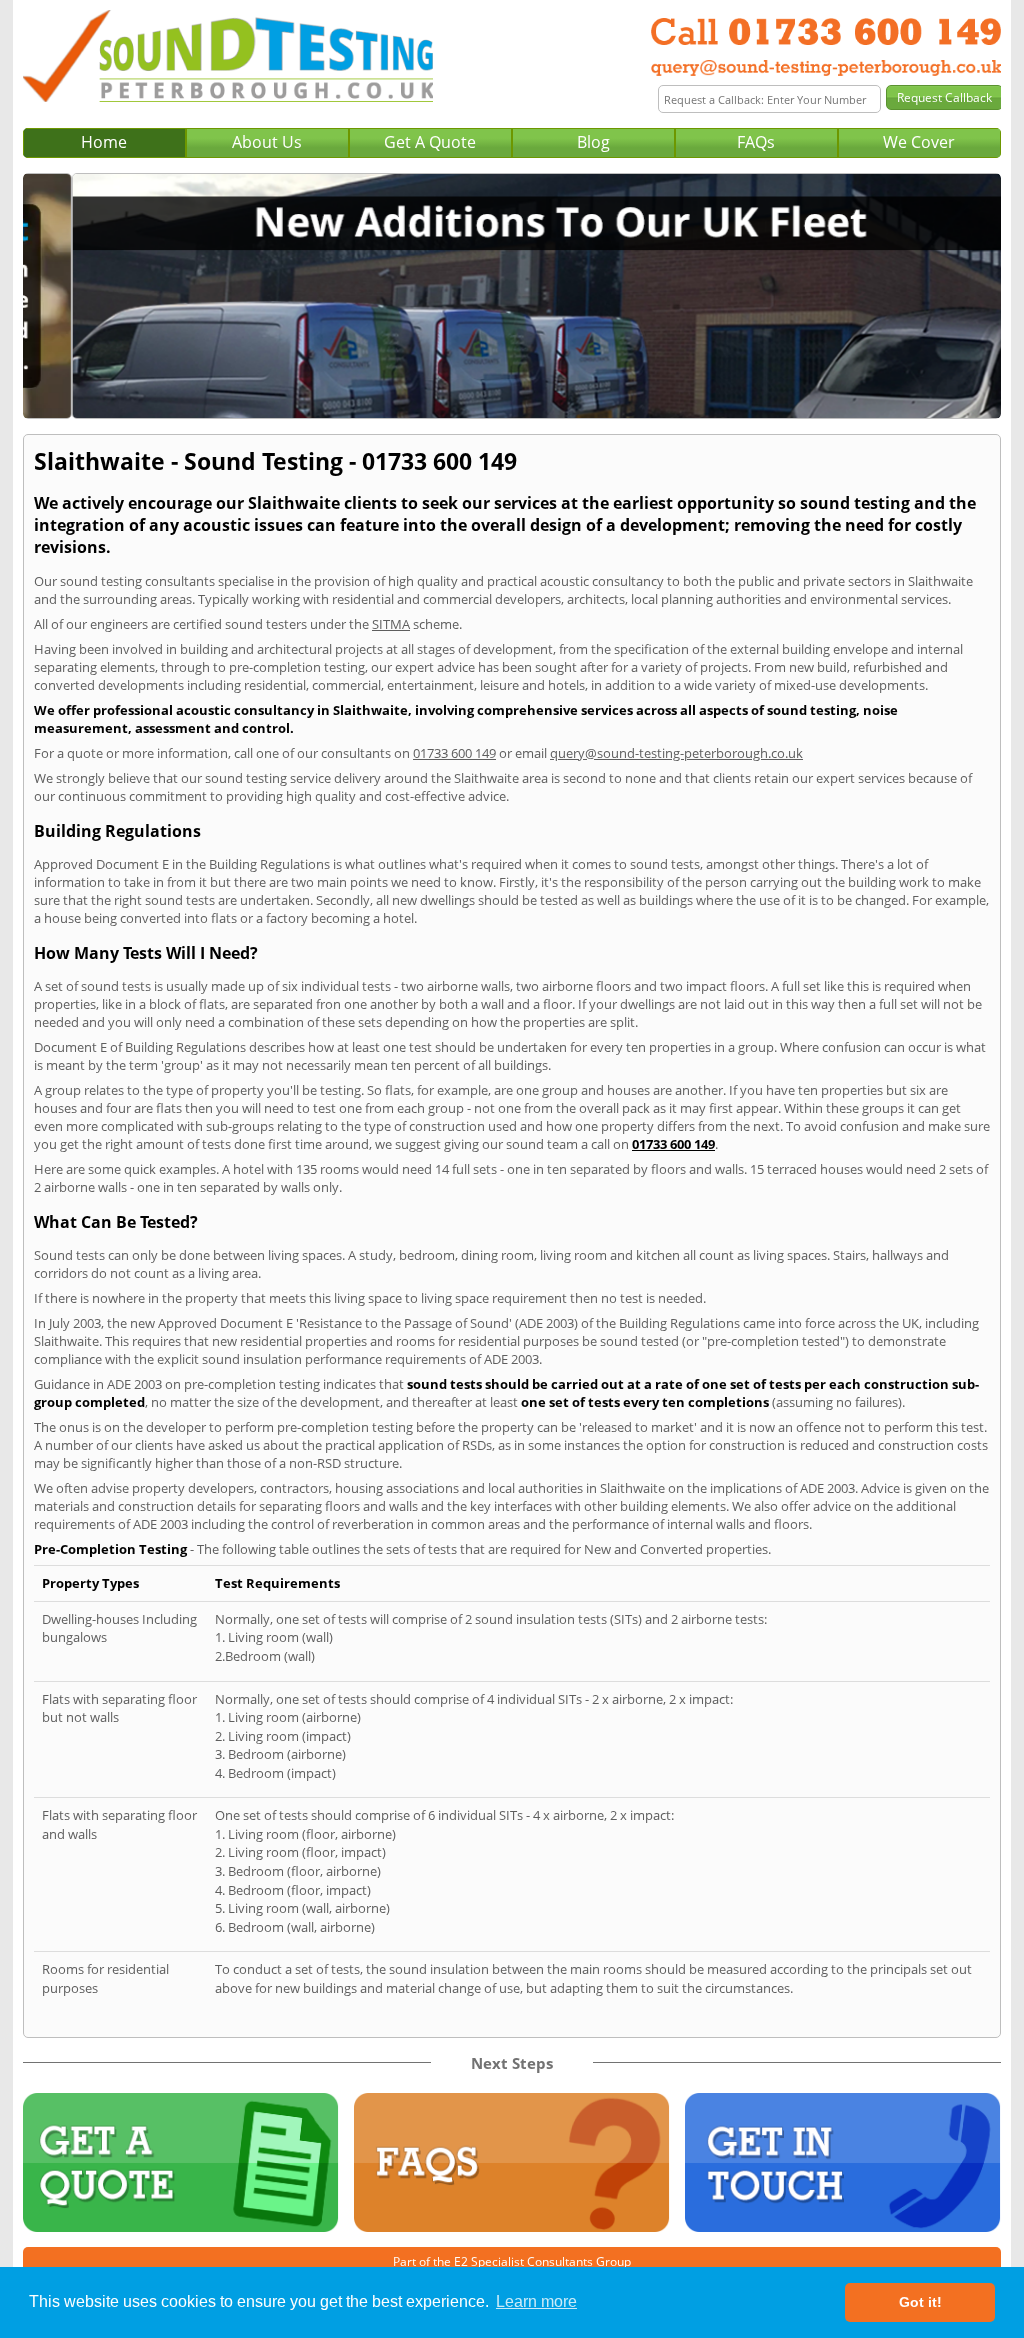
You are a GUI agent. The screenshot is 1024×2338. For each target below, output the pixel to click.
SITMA (391, 624)
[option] (512, 296)
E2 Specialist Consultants (523, 2261)
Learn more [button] (536, 2301)
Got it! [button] (920, 2302)
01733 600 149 (454, 753)
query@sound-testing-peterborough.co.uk (676, 753)
